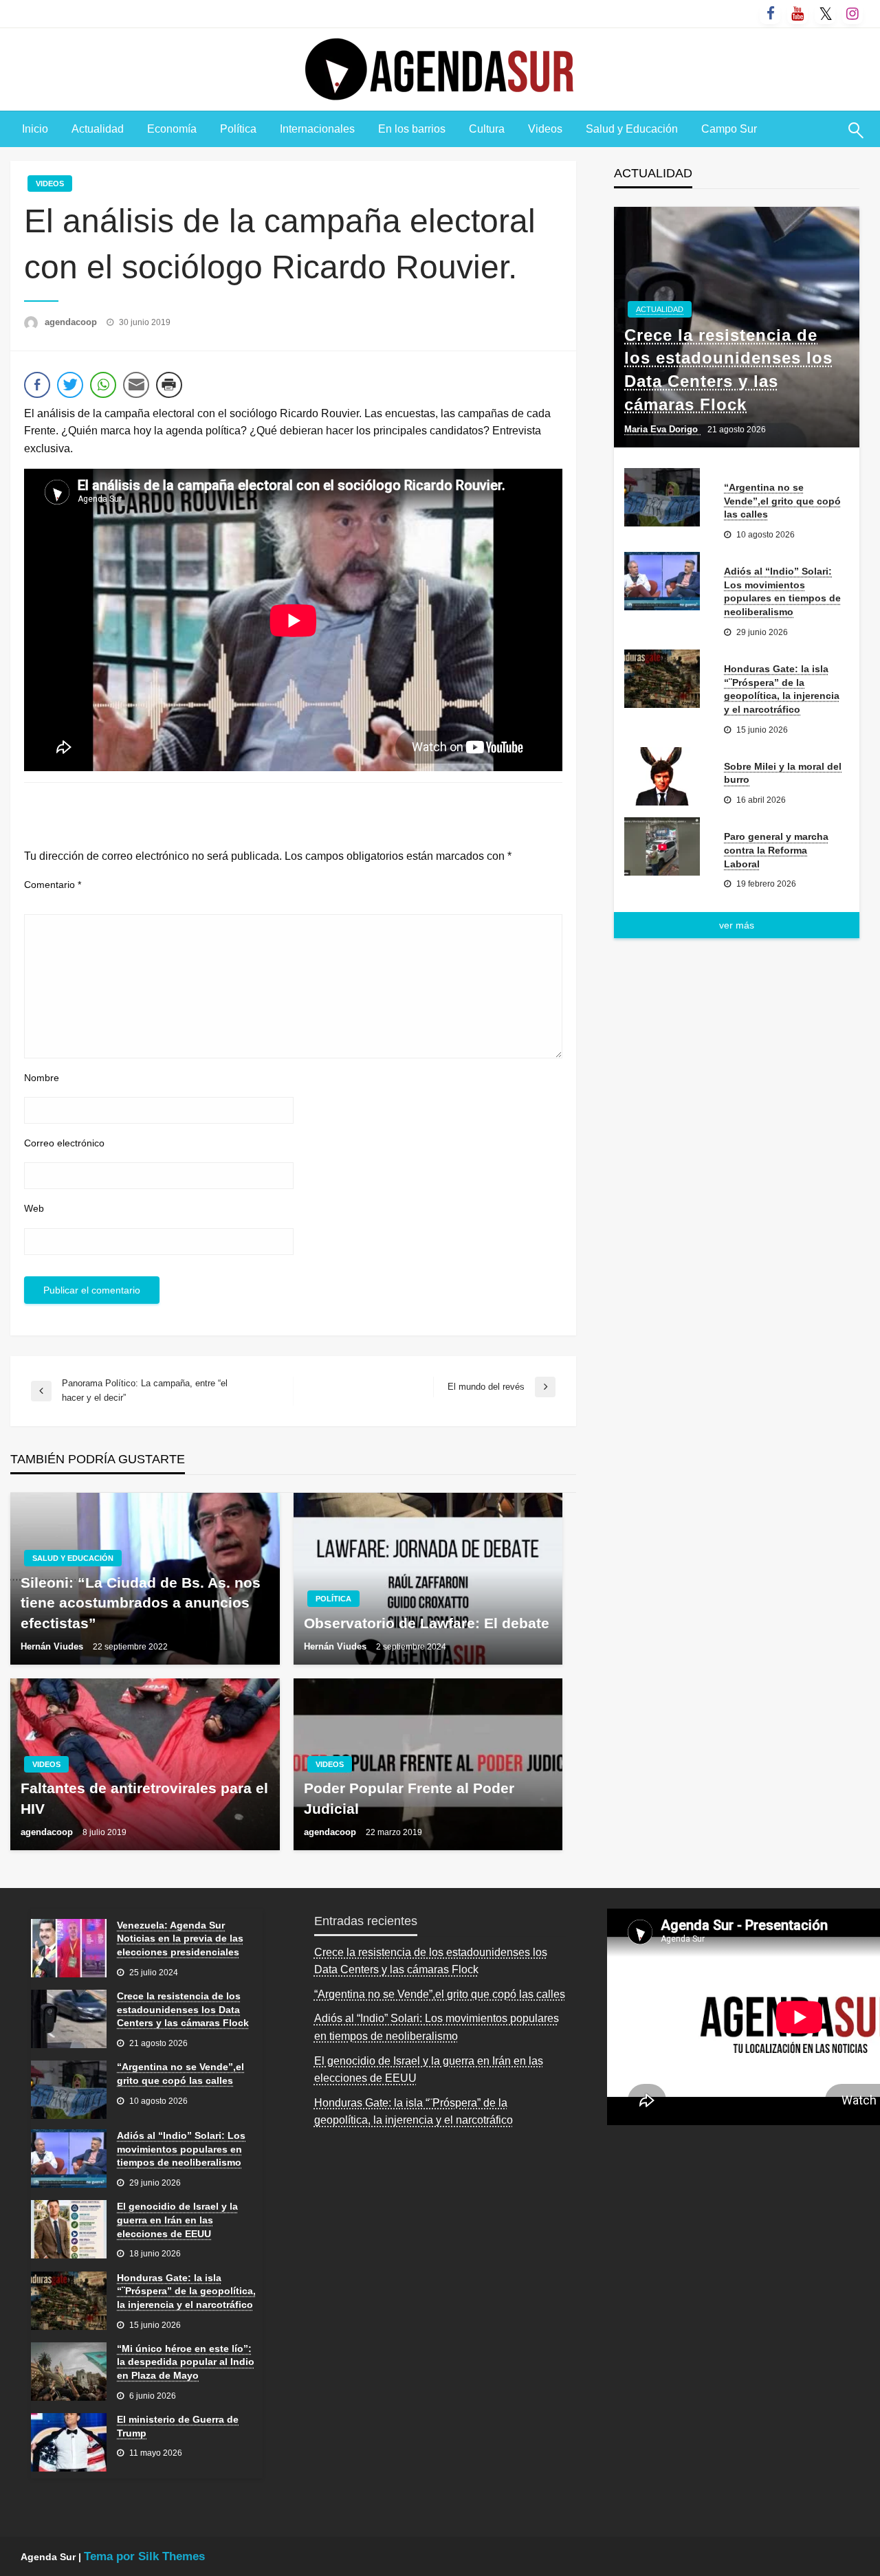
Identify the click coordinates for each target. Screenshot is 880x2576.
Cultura (487, 129)
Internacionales (317, 129)
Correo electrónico (64, 1143)
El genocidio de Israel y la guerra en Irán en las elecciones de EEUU (177, 2220)
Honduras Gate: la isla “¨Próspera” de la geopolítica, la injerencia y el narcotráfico (782, 689)
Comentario (53, 885)
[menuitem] (35, 129)
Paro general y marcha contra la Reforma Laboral (776, 850)
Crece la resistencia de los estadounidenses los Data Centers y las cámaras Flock (728, 370)
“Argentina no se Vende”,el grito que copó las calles (782, 501)
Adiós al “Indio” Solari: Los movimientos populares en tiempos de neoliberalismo (782, 591)
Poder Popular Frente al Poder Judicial (409, 1798)
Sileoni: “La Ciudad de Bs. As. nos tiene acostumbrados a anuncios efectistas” (141, 1603)
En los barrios (412, 129)
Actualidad (98, 129)
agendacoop (72, 322)
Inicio (35, 129)
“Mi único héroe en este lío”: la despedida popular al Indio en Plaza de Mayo (186, 2362)
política (333, 1599)
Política (238, 129)
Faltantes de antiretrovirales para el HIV (144, 1798)
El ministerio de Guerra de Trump (178, 2426)
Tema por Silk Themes (144, 2556)
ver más (737, 925)
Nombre (42, 1078)
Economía (172, 129)
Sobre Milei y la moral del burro (783, 773)
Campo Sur (729, 129)
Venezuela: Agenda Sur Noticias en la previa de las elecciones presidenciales (180, 1939)
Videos (545, 129)
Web (34, 1208)
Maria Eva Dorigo (662, 429)
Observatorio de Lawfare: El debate (427, 1623)
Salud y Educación (632, 129)
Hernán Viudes (53, 1646)
